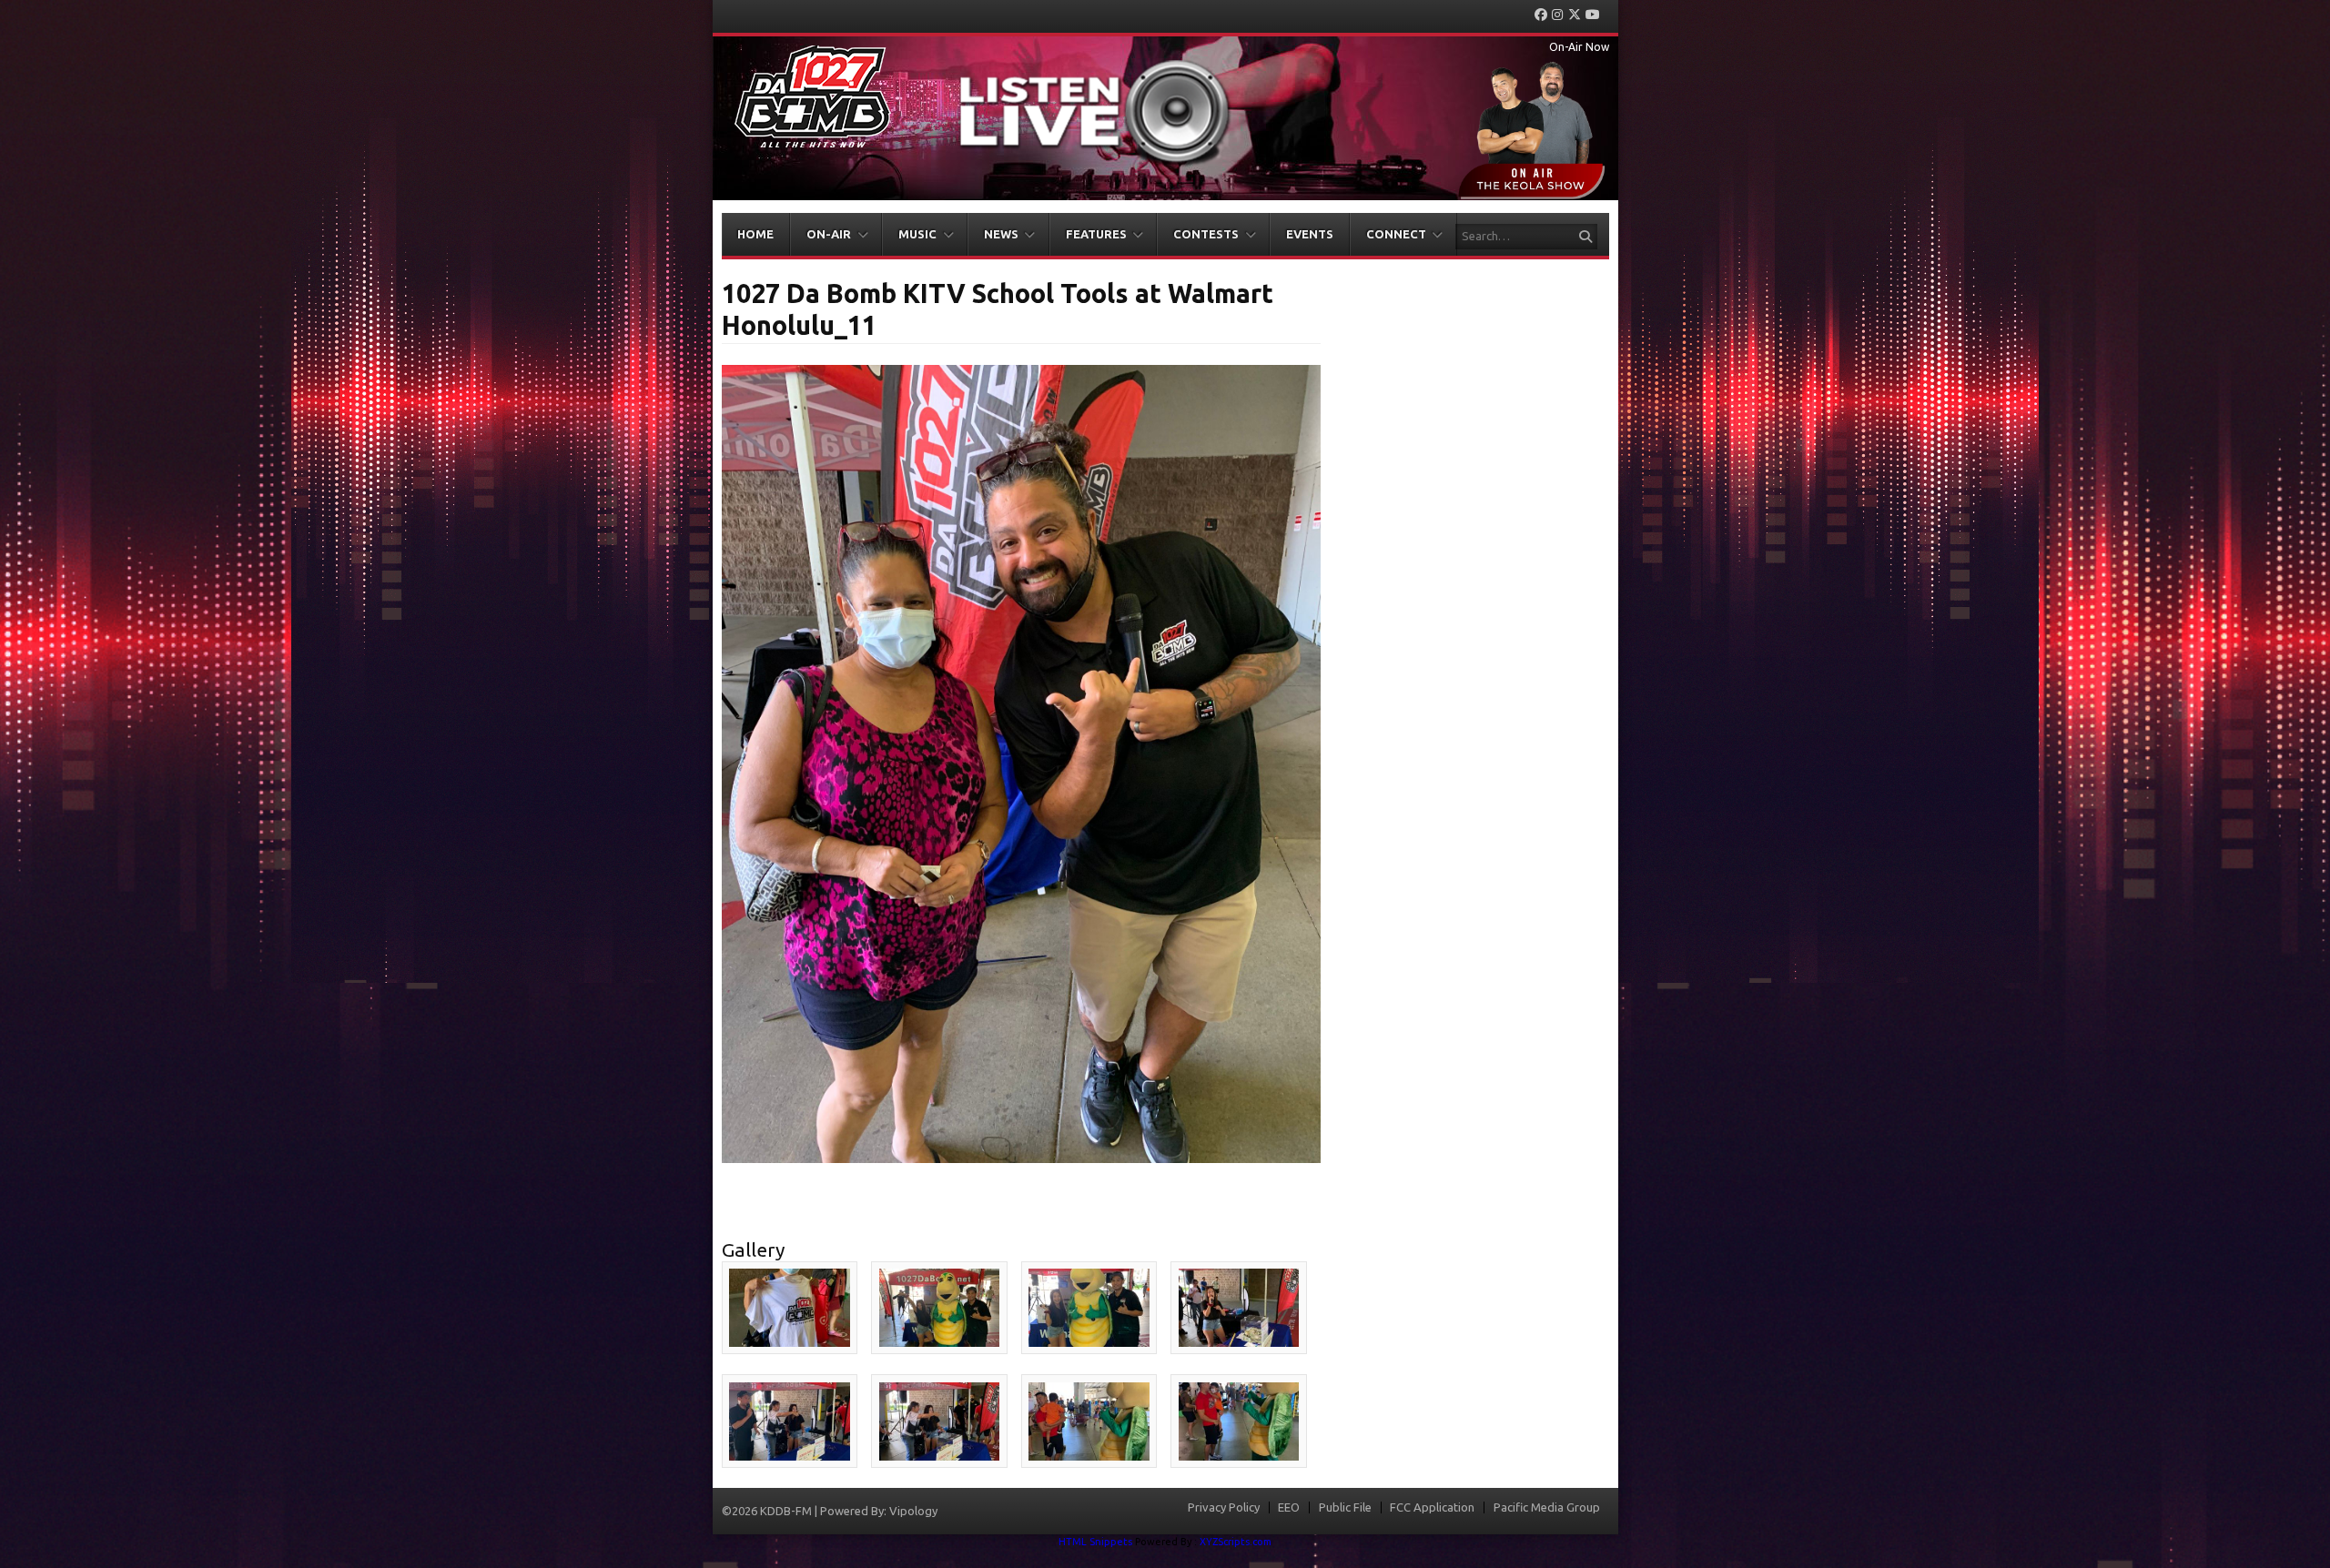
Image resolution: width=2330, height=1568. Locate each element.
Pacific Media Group (1547, 1507)
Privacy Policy (1224, 1507)
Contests (1206, 234)
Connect (1396, 234)
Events (1310, 234)
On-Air (829, 234)
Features (1096, 234)
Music (917, 234)
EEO (1289, 1507)
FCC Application (1432, 1507)
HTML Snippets (1095, 1542)
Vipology (913, 1511)
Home (755, 234)
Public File (1345, 1507)
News (1001, 234)
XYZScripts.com (1236, 1542)
